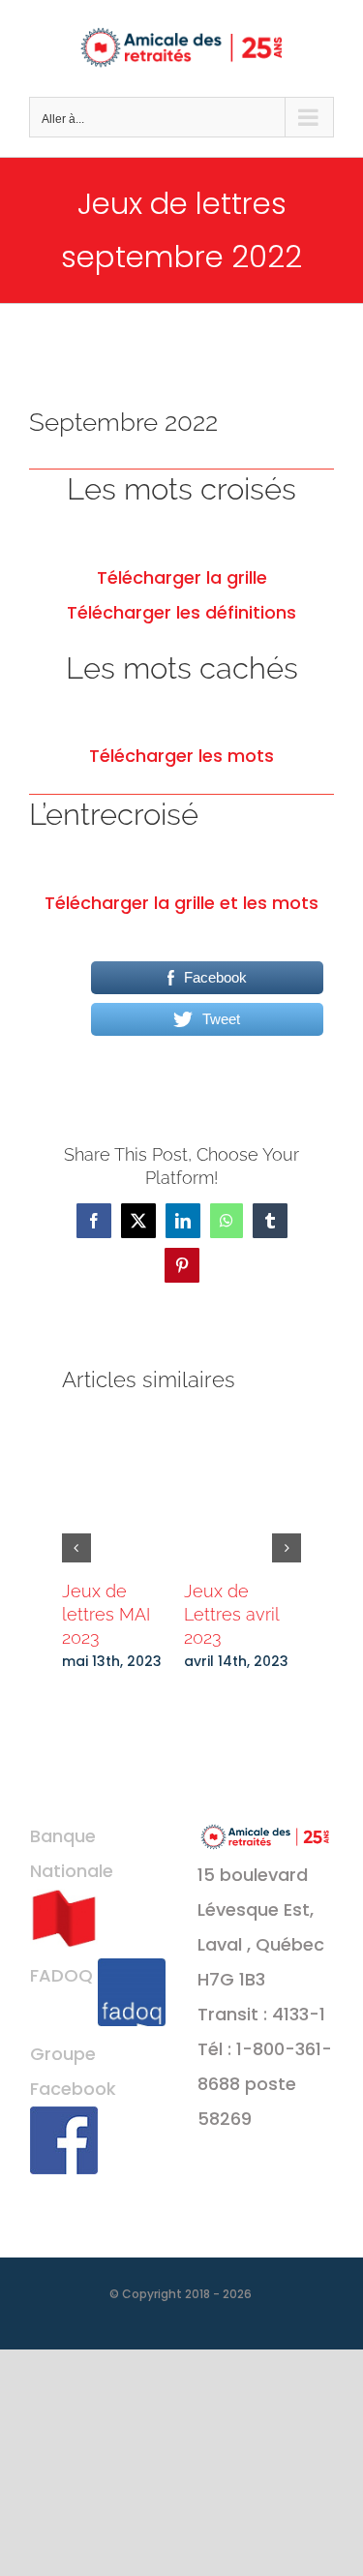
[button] (76, 1548)
